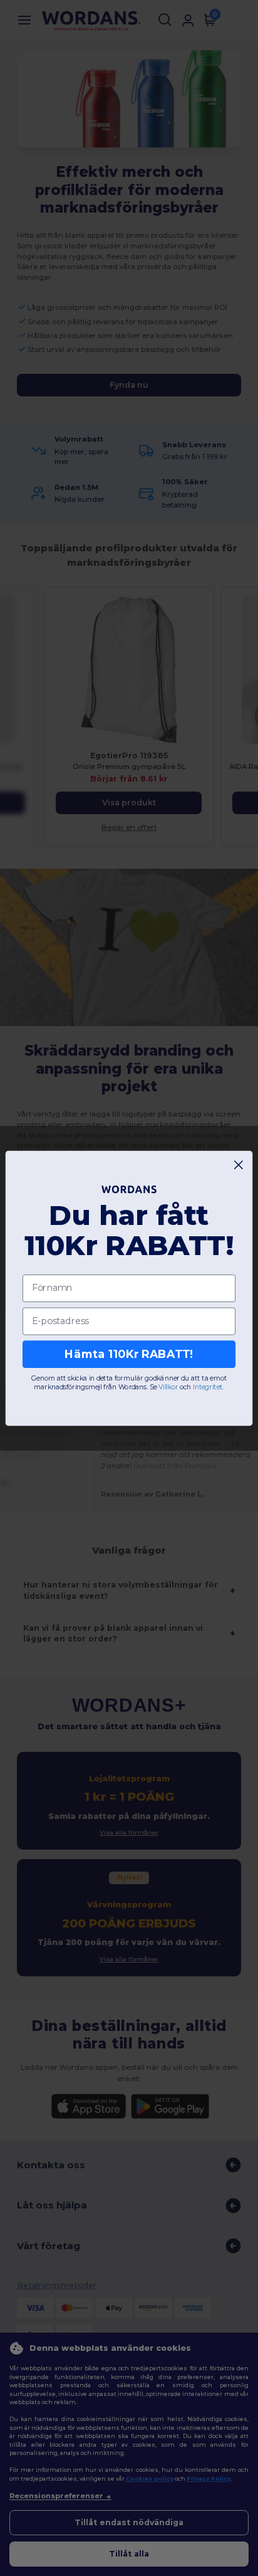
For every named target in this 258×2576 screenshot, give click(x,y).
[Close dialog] (239, 1164)
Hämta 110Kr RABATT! (129, 1354)
